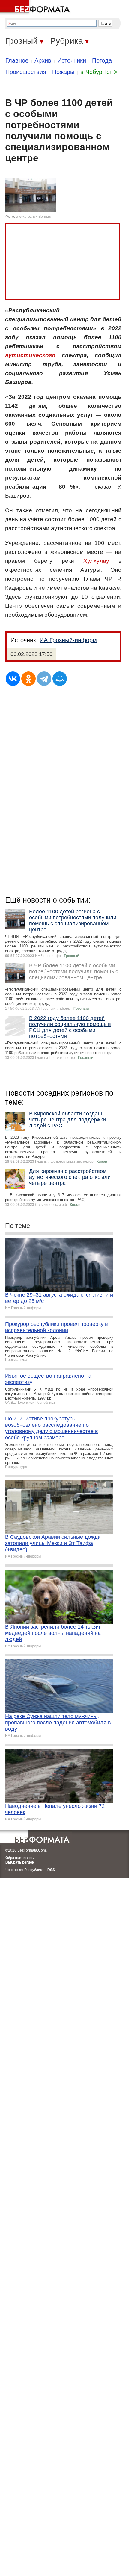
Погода (102, 60)
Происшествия (26, 72)
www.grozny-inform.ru (34, 216)
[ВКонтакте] (13, 679)
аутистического (30, 355)
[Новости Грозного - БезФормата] (36, 7)
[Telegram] (44, 679)
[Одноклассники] (28, 679)
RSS (51, 1870)
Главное (17, 60)
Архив (43, 60)
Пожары (63, 72)
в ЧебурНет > (99, 72)
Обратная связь (19, 1858)
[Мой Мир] (60, 679)
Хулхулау (96, 561)
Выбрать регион (20, 1862)
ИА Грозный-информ (68, 640)
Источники (72, 60)
